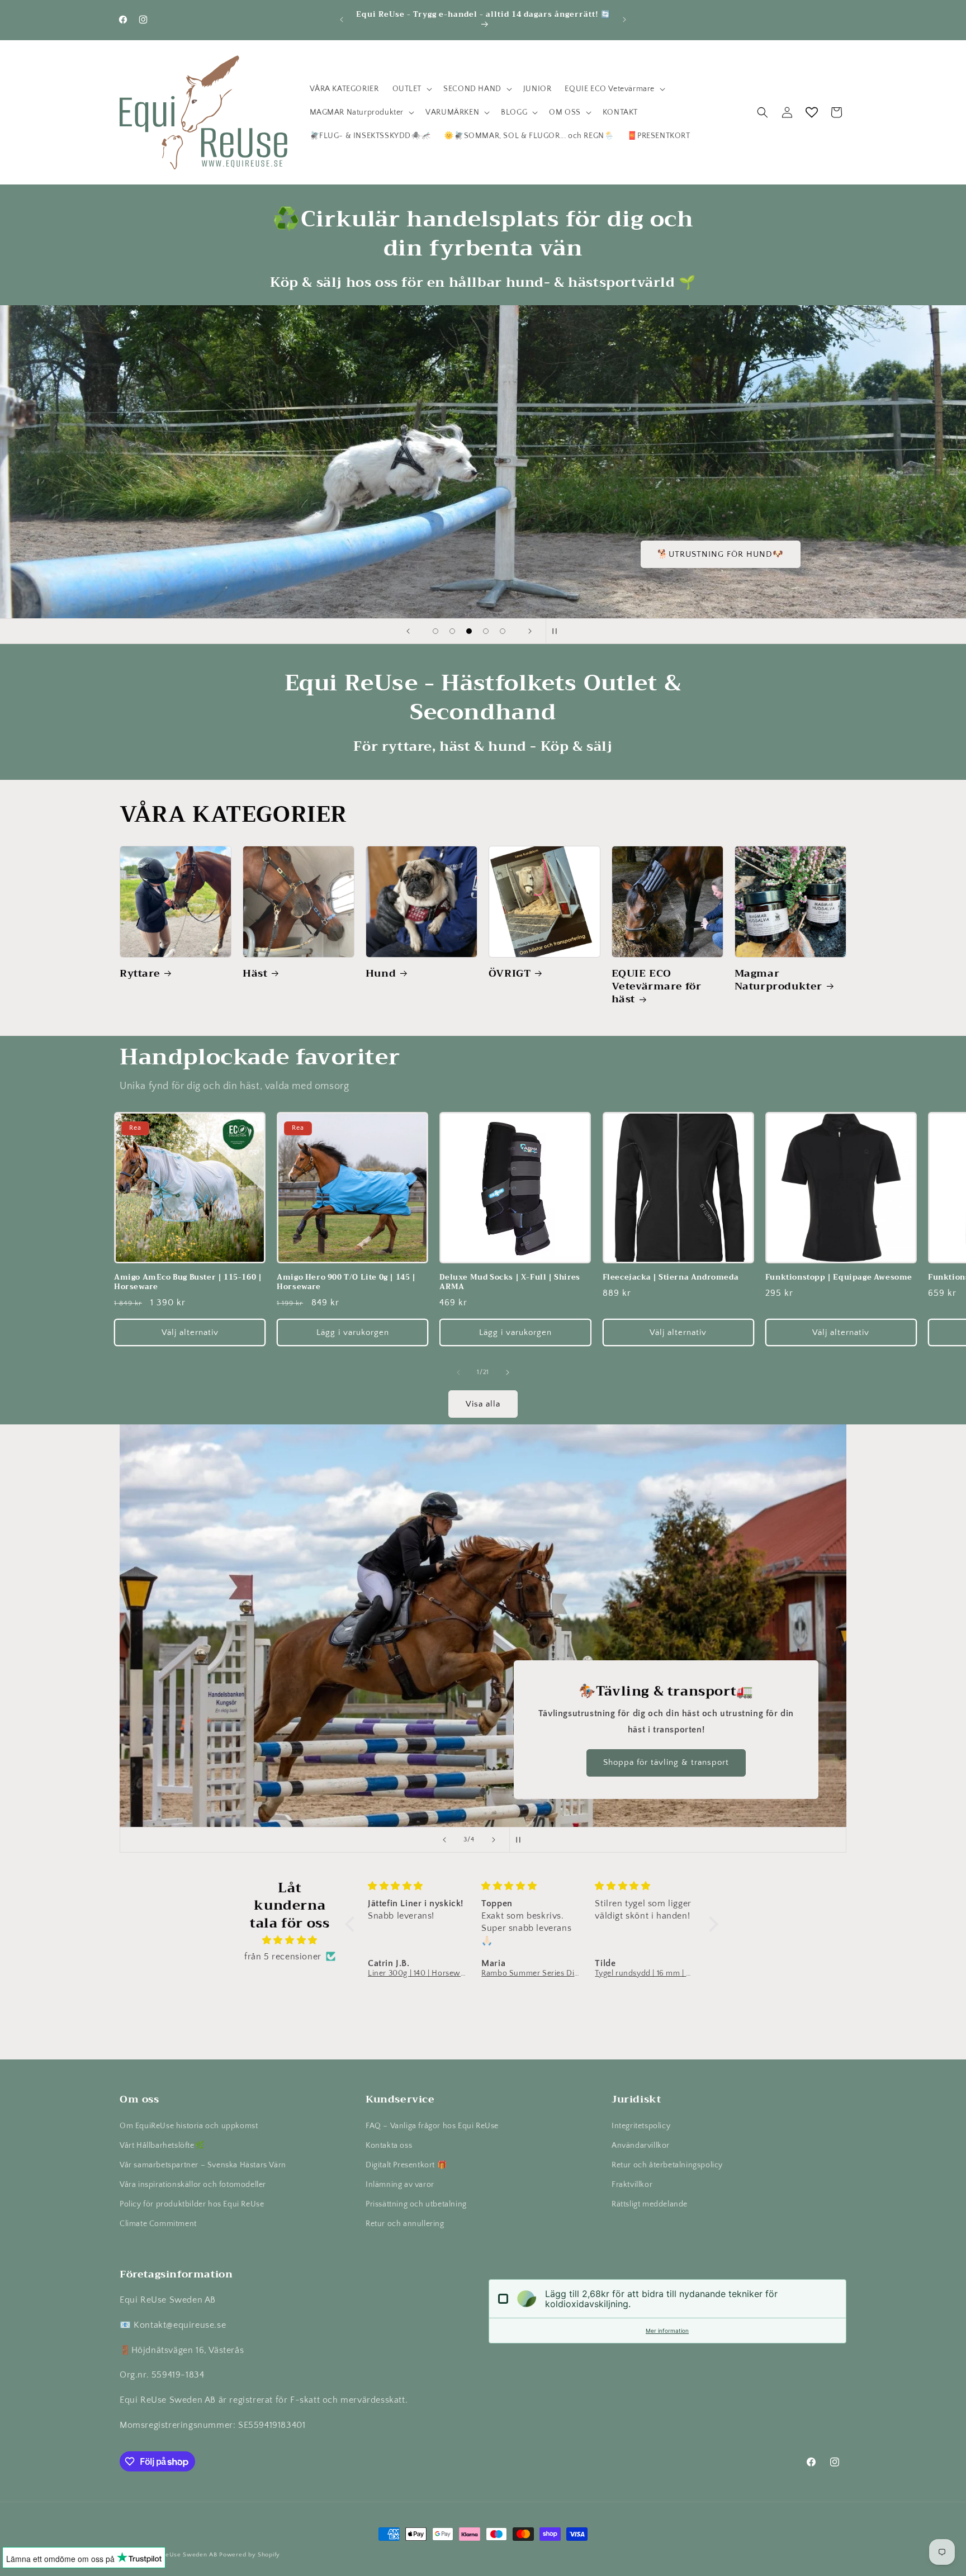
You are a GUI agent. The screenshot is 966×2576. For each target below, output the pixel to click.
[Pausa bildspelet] (558, 631)
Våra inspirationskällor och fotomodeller (193, 2185)
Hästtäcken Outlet (687, 1763)
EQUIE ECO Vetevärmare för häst (657, 987)
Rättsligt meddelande (650, 2204)
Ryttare (140, 974)
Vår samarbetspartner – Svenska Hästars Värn (203, 2165)
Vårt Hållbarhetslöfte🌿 (162, 2146)
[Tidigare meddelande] (342, 20)
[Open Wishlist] (812, 112)
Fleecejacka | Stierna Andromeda (671, 1278)
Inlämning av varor (400, 2185)
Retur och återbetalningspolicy (667, 2165)
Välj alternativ (190, 1332)
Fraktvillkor (632, 2185)
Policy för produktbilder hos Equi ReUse (192, 2204)
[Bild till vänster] (458, 1372)
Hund (381, 974)
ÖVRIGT (510, 974)
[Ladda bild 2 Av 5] (452, 631)
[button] (411, 89)
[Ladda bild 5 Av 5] (503, 631)
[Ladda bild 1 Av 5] (435, 631)
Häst (255, 974)
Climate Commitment (158, 2224)
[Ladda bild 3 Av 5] (469, 631)
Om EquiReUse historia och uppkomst (189, 2126)
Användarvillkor (641, 2146)
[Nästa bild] (530, 631)
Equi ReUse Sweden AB (182, 2555)
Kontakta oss (389, 2146)
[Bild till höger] (508, 1372)
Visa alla (483, 1404)
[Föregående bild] (408, 631)
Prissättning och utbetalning (416, 2204)
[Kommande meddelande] (624, 20)
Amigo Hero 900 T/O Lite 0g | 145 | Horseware (346, 1282)
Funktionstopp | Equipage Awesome (839, 1278)
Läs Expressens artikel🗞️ (778, 554)
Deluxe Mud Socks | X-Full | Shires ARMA (510, 1282)
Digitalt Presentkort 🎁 (406, 2165)
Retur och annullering (405, 2224)
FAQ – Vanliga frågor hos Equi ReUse (432, 2126)
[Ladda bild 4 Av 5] (486, 631)
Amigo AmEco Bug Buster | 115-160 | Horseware (188, 1282)
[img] (290, 1940)
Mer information (667, 2331)
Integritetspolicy (641, 2126)
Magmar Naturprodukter (778, 980)
